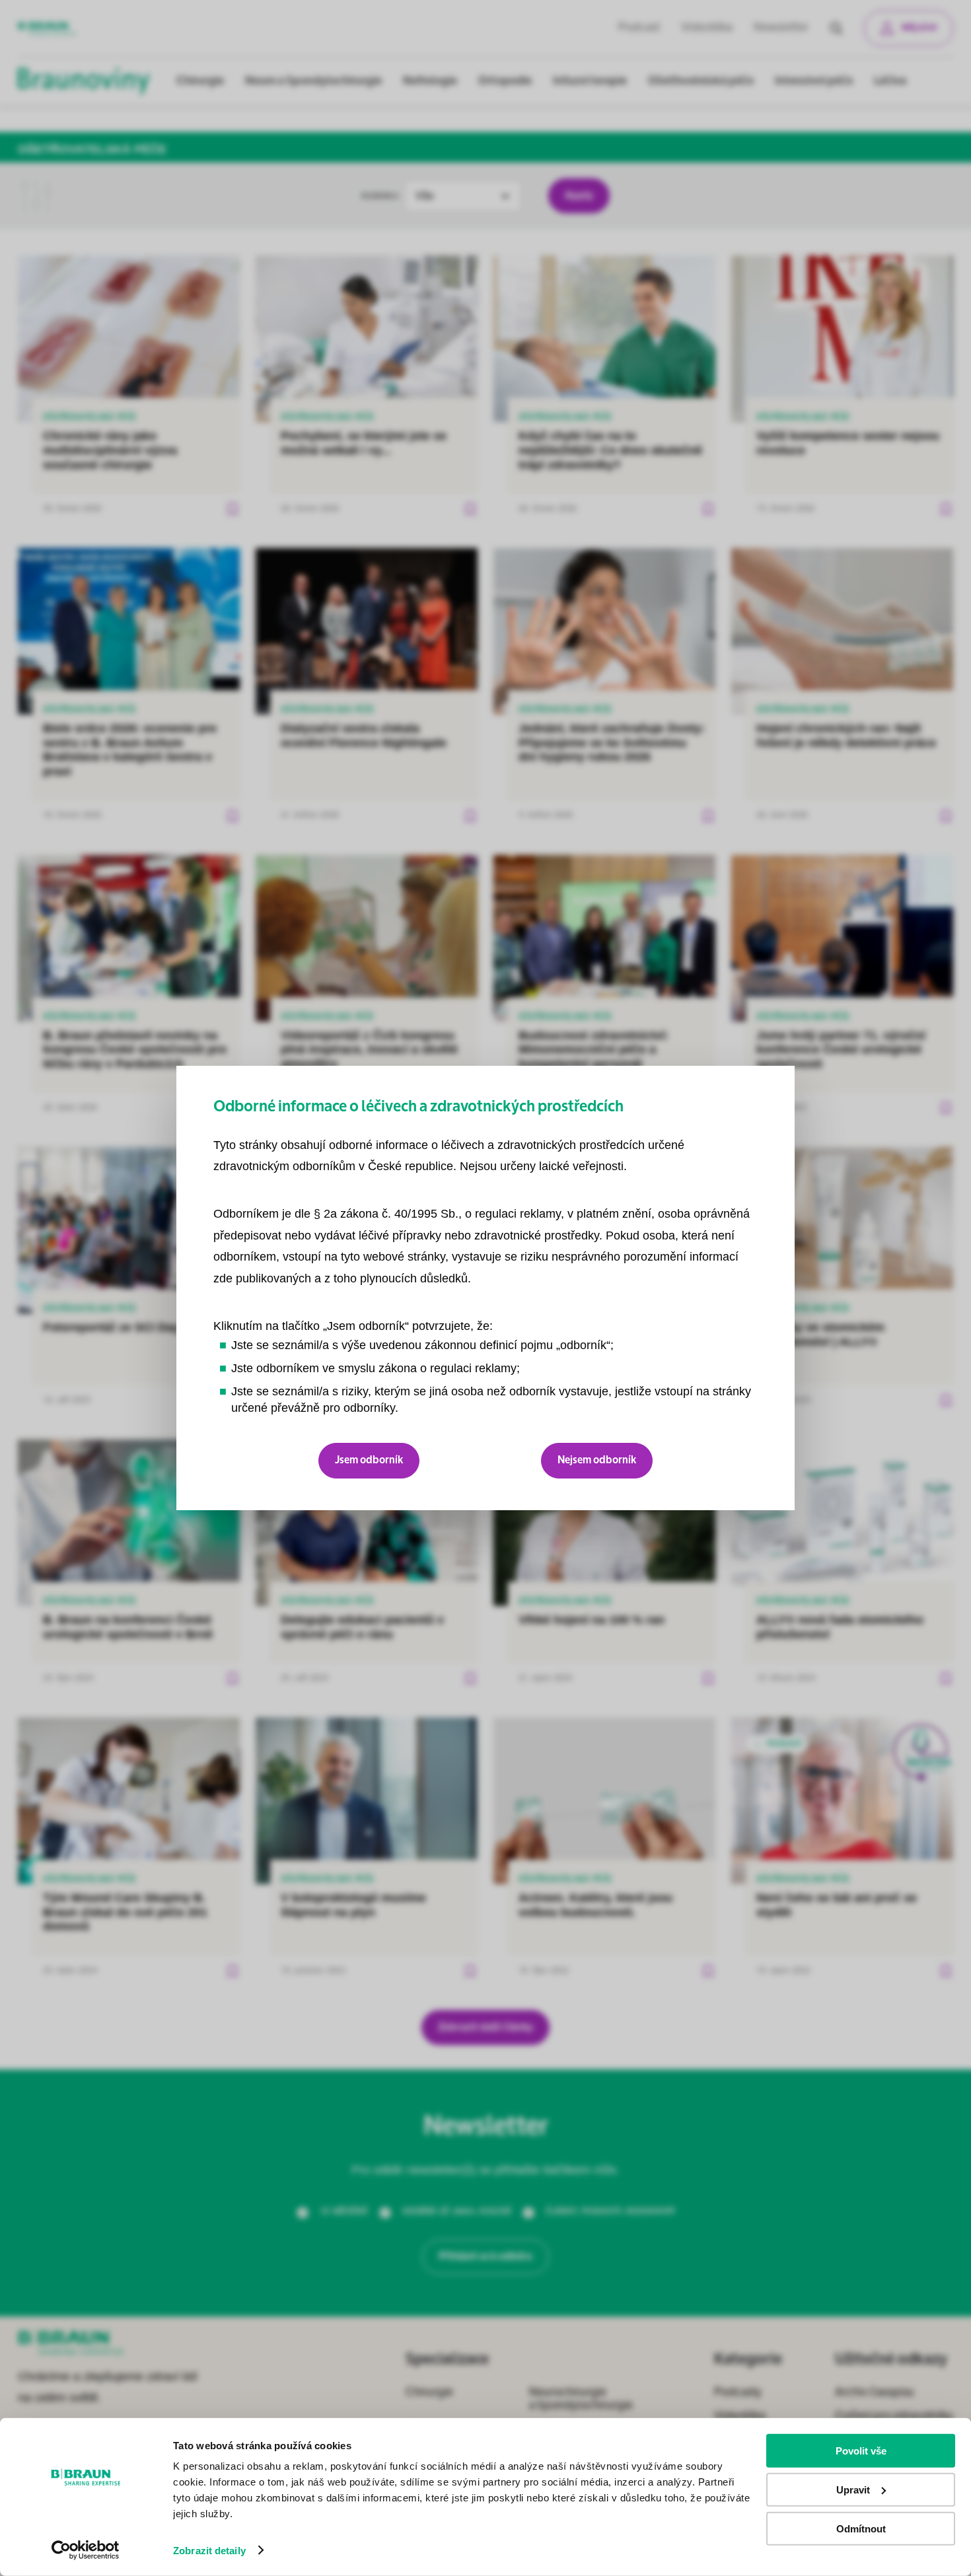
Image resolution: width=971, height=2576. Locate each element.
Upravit (853, 2490)
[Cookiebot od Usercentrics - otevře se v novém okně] (86, 2550)
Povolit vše (861, 2451)
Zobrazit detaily (209, 2551)
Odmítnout (861, 2528)
